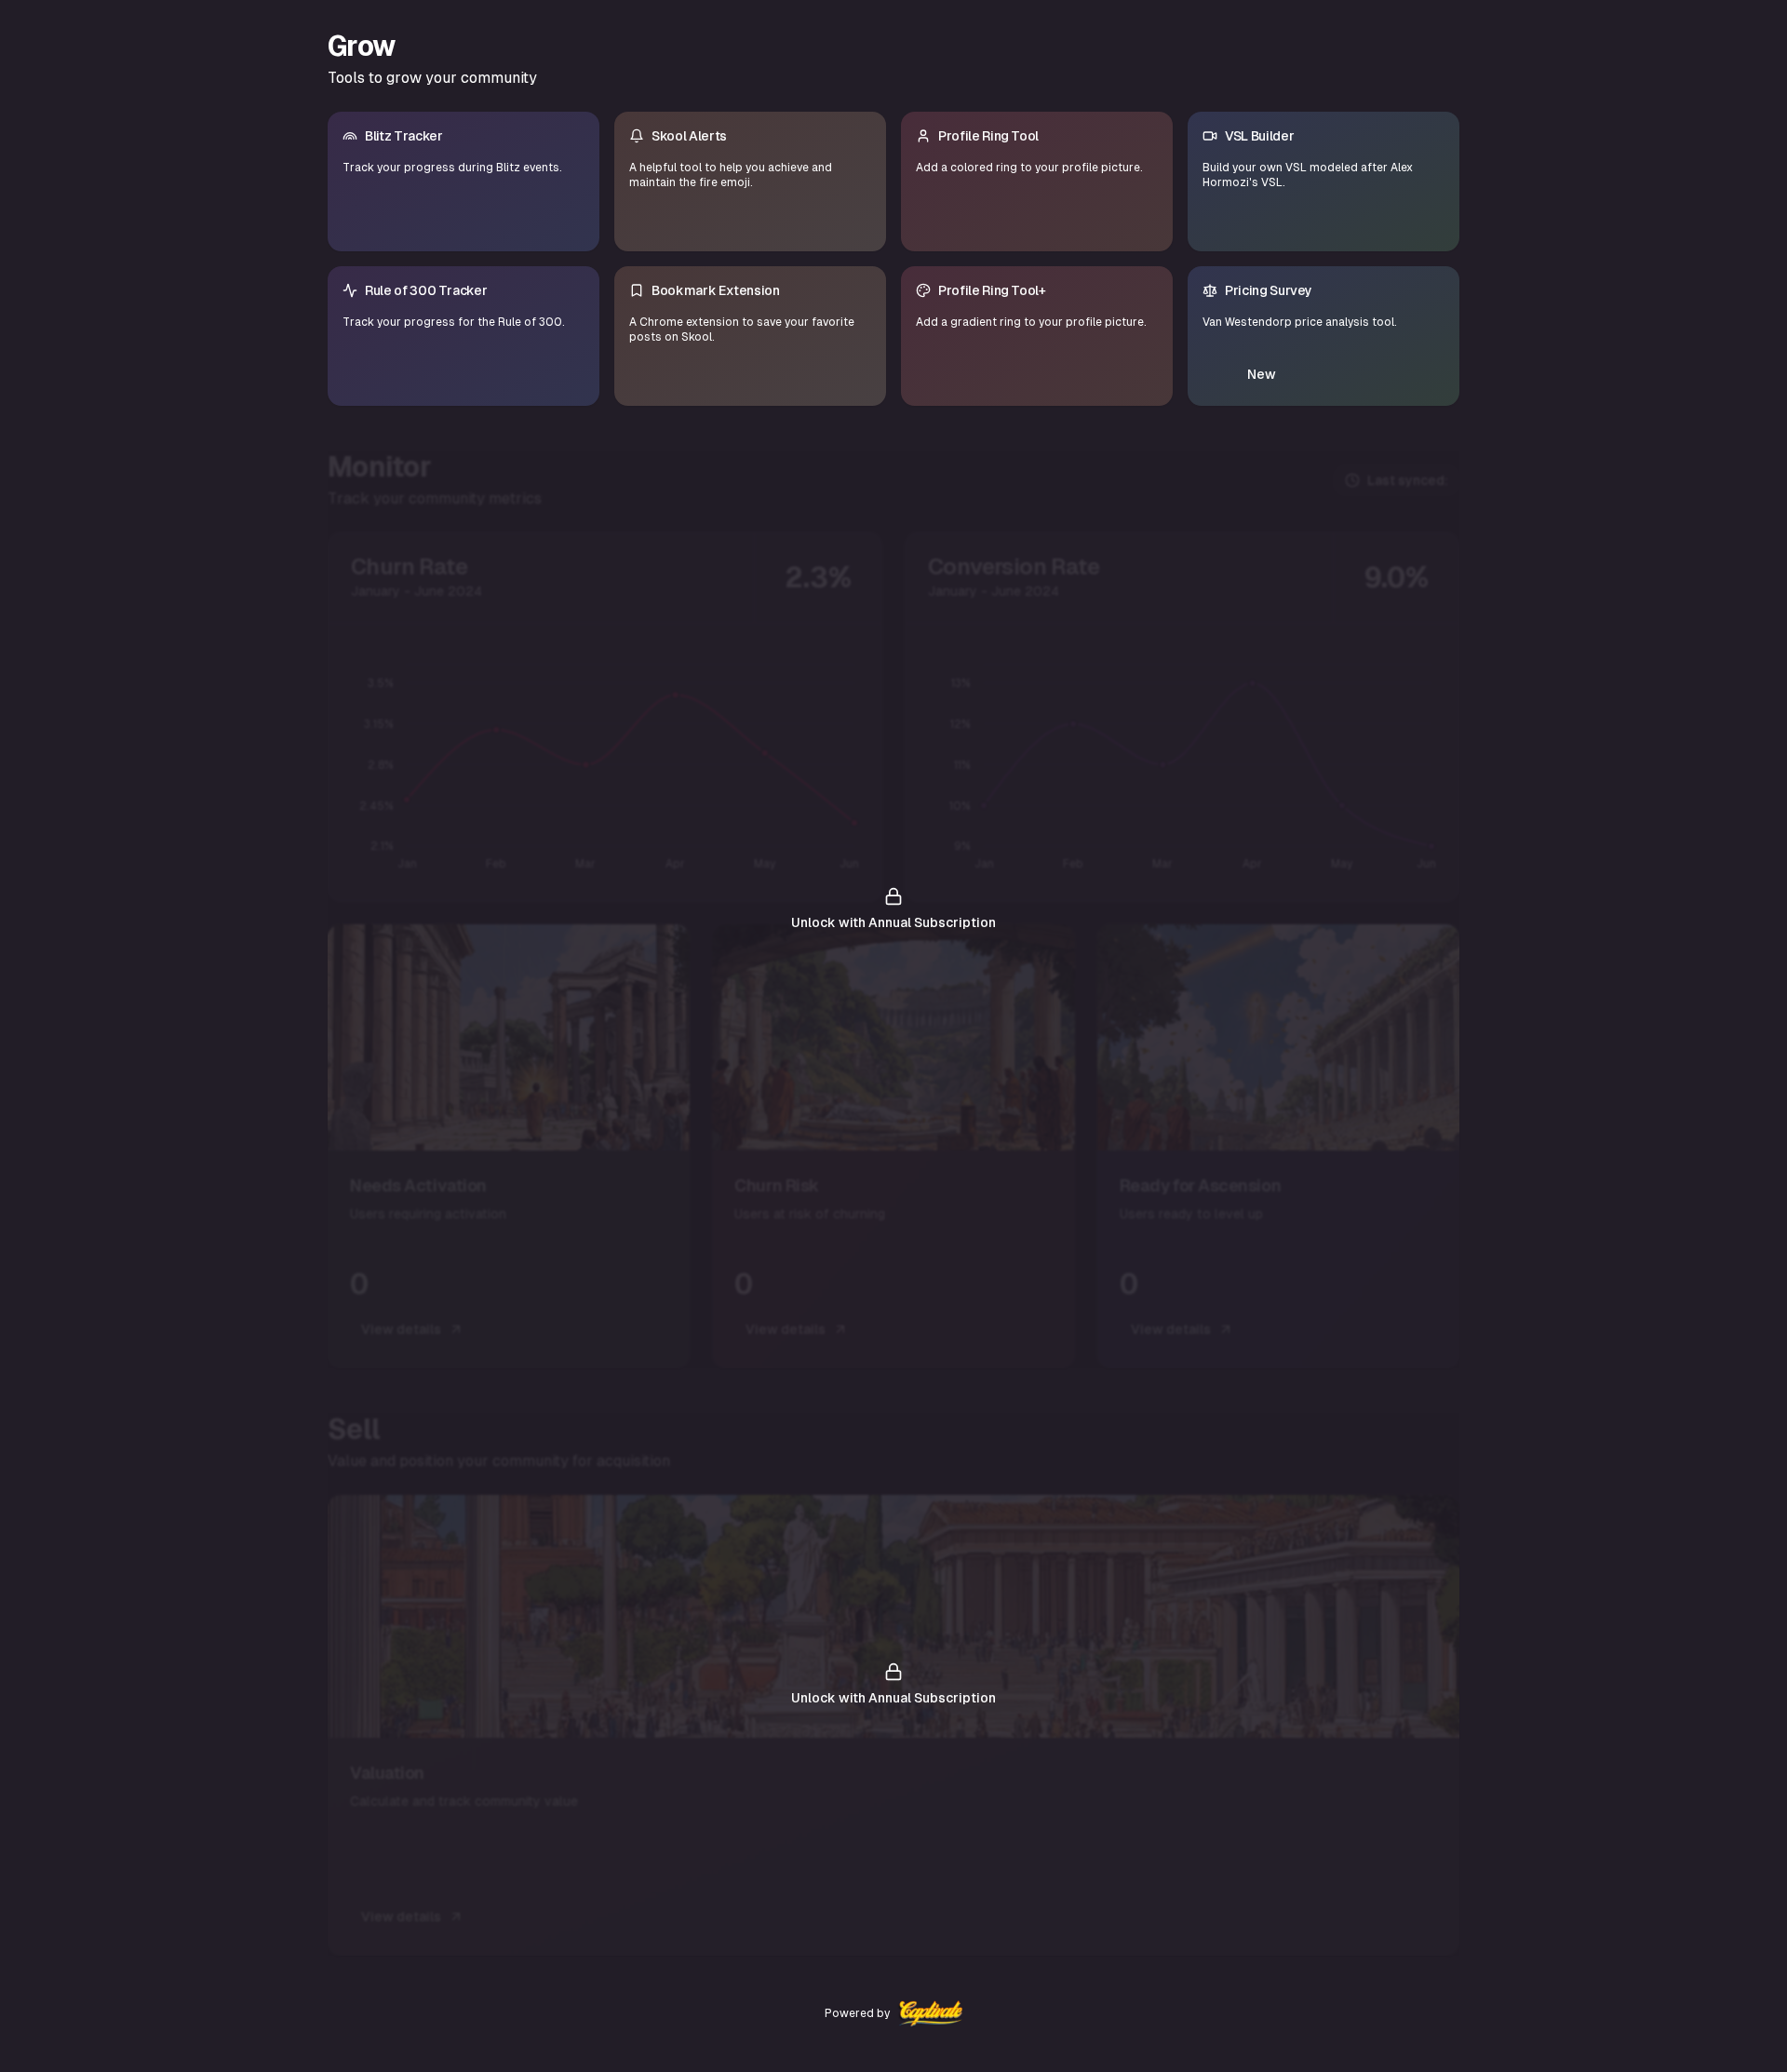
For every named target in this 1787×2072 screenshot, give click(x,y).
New (1262, 374)
